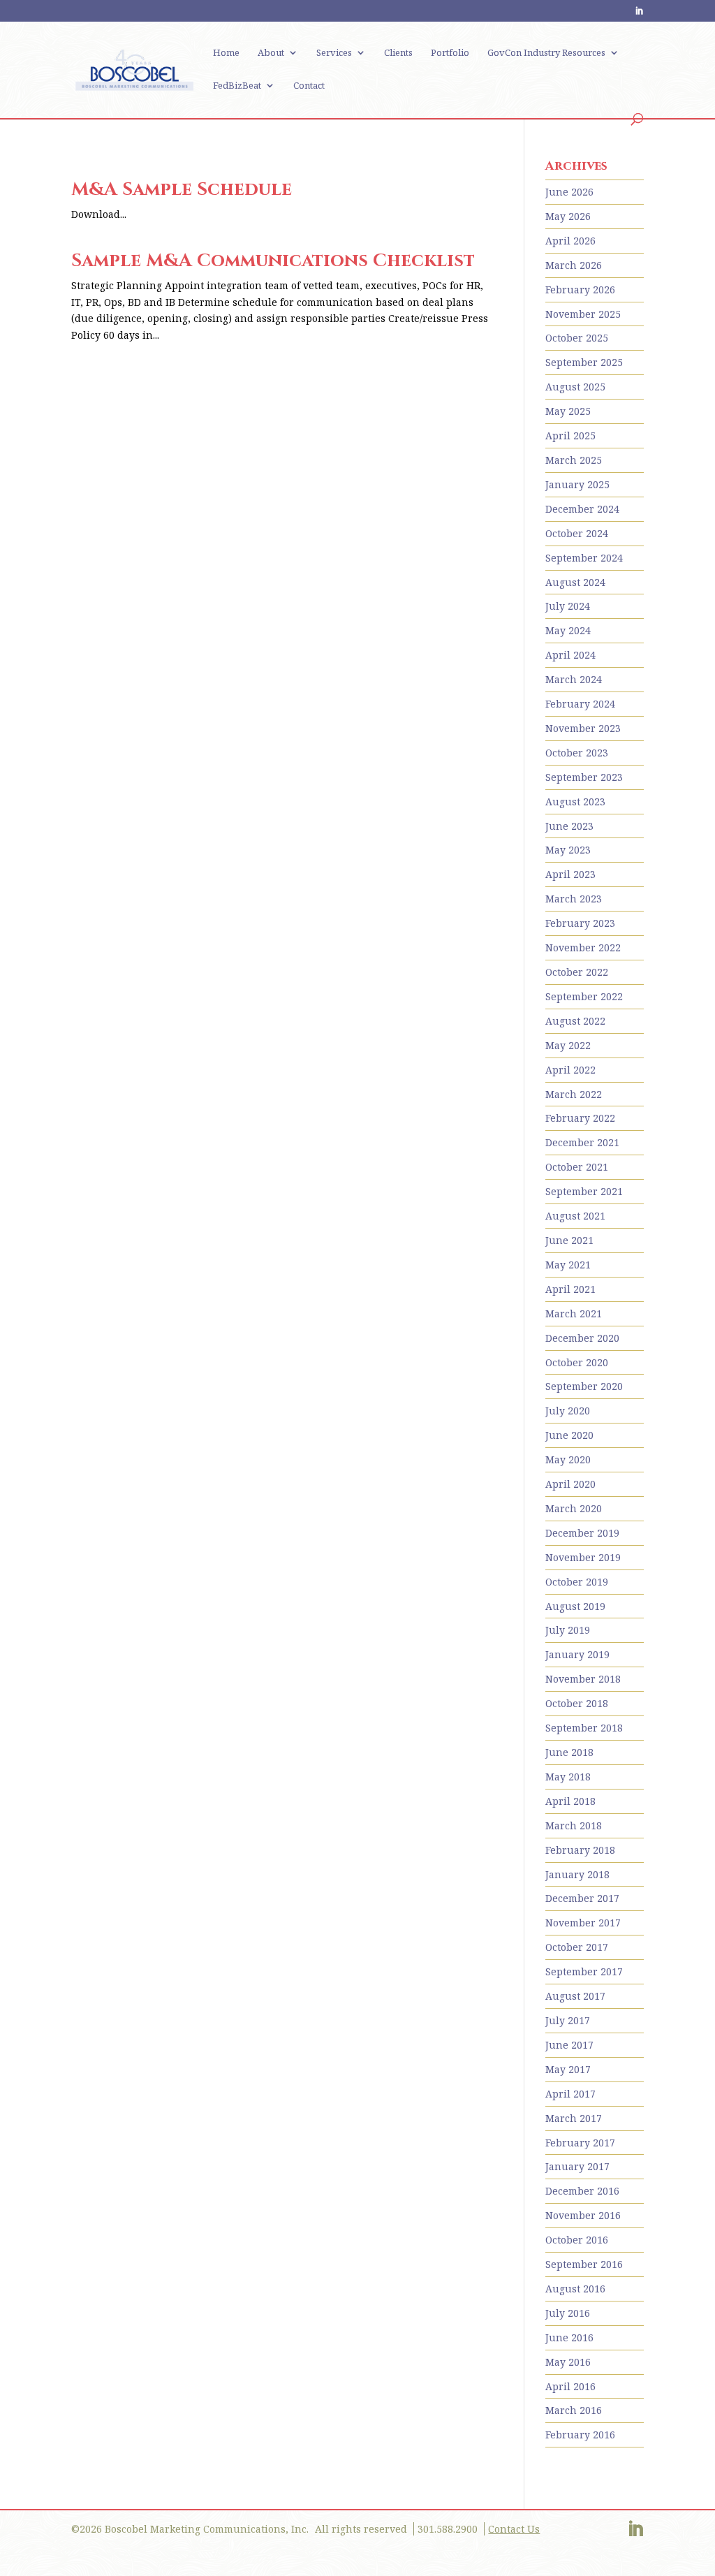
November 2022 (583, 947)
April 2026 (570, 241)
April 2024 (570, 655)
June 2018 (569, 1752)
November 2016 (583, 2215)
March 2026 (574, 265)
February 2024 (580, 704)
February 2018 (580, 1850)
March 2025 (574, 460)
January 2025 (577, 484)
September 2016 (584, 2264)
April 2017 (570, 2094)
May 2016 (568, 2362)
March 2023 (574, 899)
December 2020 (582, 1338)
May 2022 (568, 1045)
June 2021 (569, 1240)
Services (334, 53)
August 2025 (575, 387)
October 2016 (577, 2240)
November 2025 (583, 314)
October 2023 (577, 753)
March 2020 (574, 1508)
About (271, 53)
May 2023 (568, 850)
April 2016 (570, 2386)
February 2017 (580, 2143)
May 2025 (568, 411)
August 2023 (575, 802)
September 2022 (584, 996)
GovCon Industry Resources (546, 53)
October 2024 (577, 533)
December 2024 (582, 509)
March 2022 (574, 1094)
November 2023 (583, 728)
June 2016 (569, 2337)
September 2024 (584, 558)
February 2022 (580, 1118)
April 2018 (570, 1801)
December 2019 (582, 1533)
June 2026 (569, 192)
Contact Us (514, 2529)
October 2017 (577, 1947)
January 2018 (577, 1874)
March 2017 (574, 2118)
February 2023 (580, 923)
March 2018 (574, 1825)
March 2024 (574, 679)
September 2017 (584, 1971)
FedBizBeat (237, 86)
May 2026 (568, 216)
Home (226, 53)
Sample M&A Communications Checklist (273, 261)
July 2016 (568, 2313)
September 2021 (584, 1191)
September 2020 (584, 1386)
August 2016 (575, 2289)
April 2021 (570, 1289)
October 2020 (577, 1362)
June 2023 (569, 826)
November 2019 (583, 1557)
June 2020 (569, 1435)
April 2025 (570, 436)
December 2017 (582, 1898)
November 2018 (583, 1679)
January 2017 (577, 2166)
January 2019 (577, 1654)
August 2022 (575, 1021)
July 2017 (568, 2020)
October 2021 (577, 1167)
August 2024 (575, 582)
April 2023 (570, 874)
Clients (398, 53)
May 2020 (568, 1459)
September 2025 (584, 362)
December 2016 (582, 2191)
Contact (309, 86)
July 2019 (568, 1630)
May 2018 (568, 1777)
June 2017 (569, 2045)
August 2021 (575, 1216)
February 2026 (580, 290)
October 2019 (577, 1582)
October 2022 (577, 972)
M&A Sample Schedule (182, 190)
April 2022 (570, 1070)
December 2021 (582, 1142)
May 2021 (568, 1265)
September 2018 (584, 1728)
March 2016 (574, 2410)
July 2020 (568, 1411)
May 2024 (568, 630)
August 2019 (575, 1606)
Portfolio (450, 53)
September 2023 (584, 777)
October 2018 (577, 1703)
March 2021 (574, 1313)
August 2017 (575, 1996)
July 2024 (568, 606)
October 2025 (577, 338)
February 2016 (580, 2435)
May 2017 (568, 2069)
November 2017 (583, 1923)
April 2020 (570, 1484)
